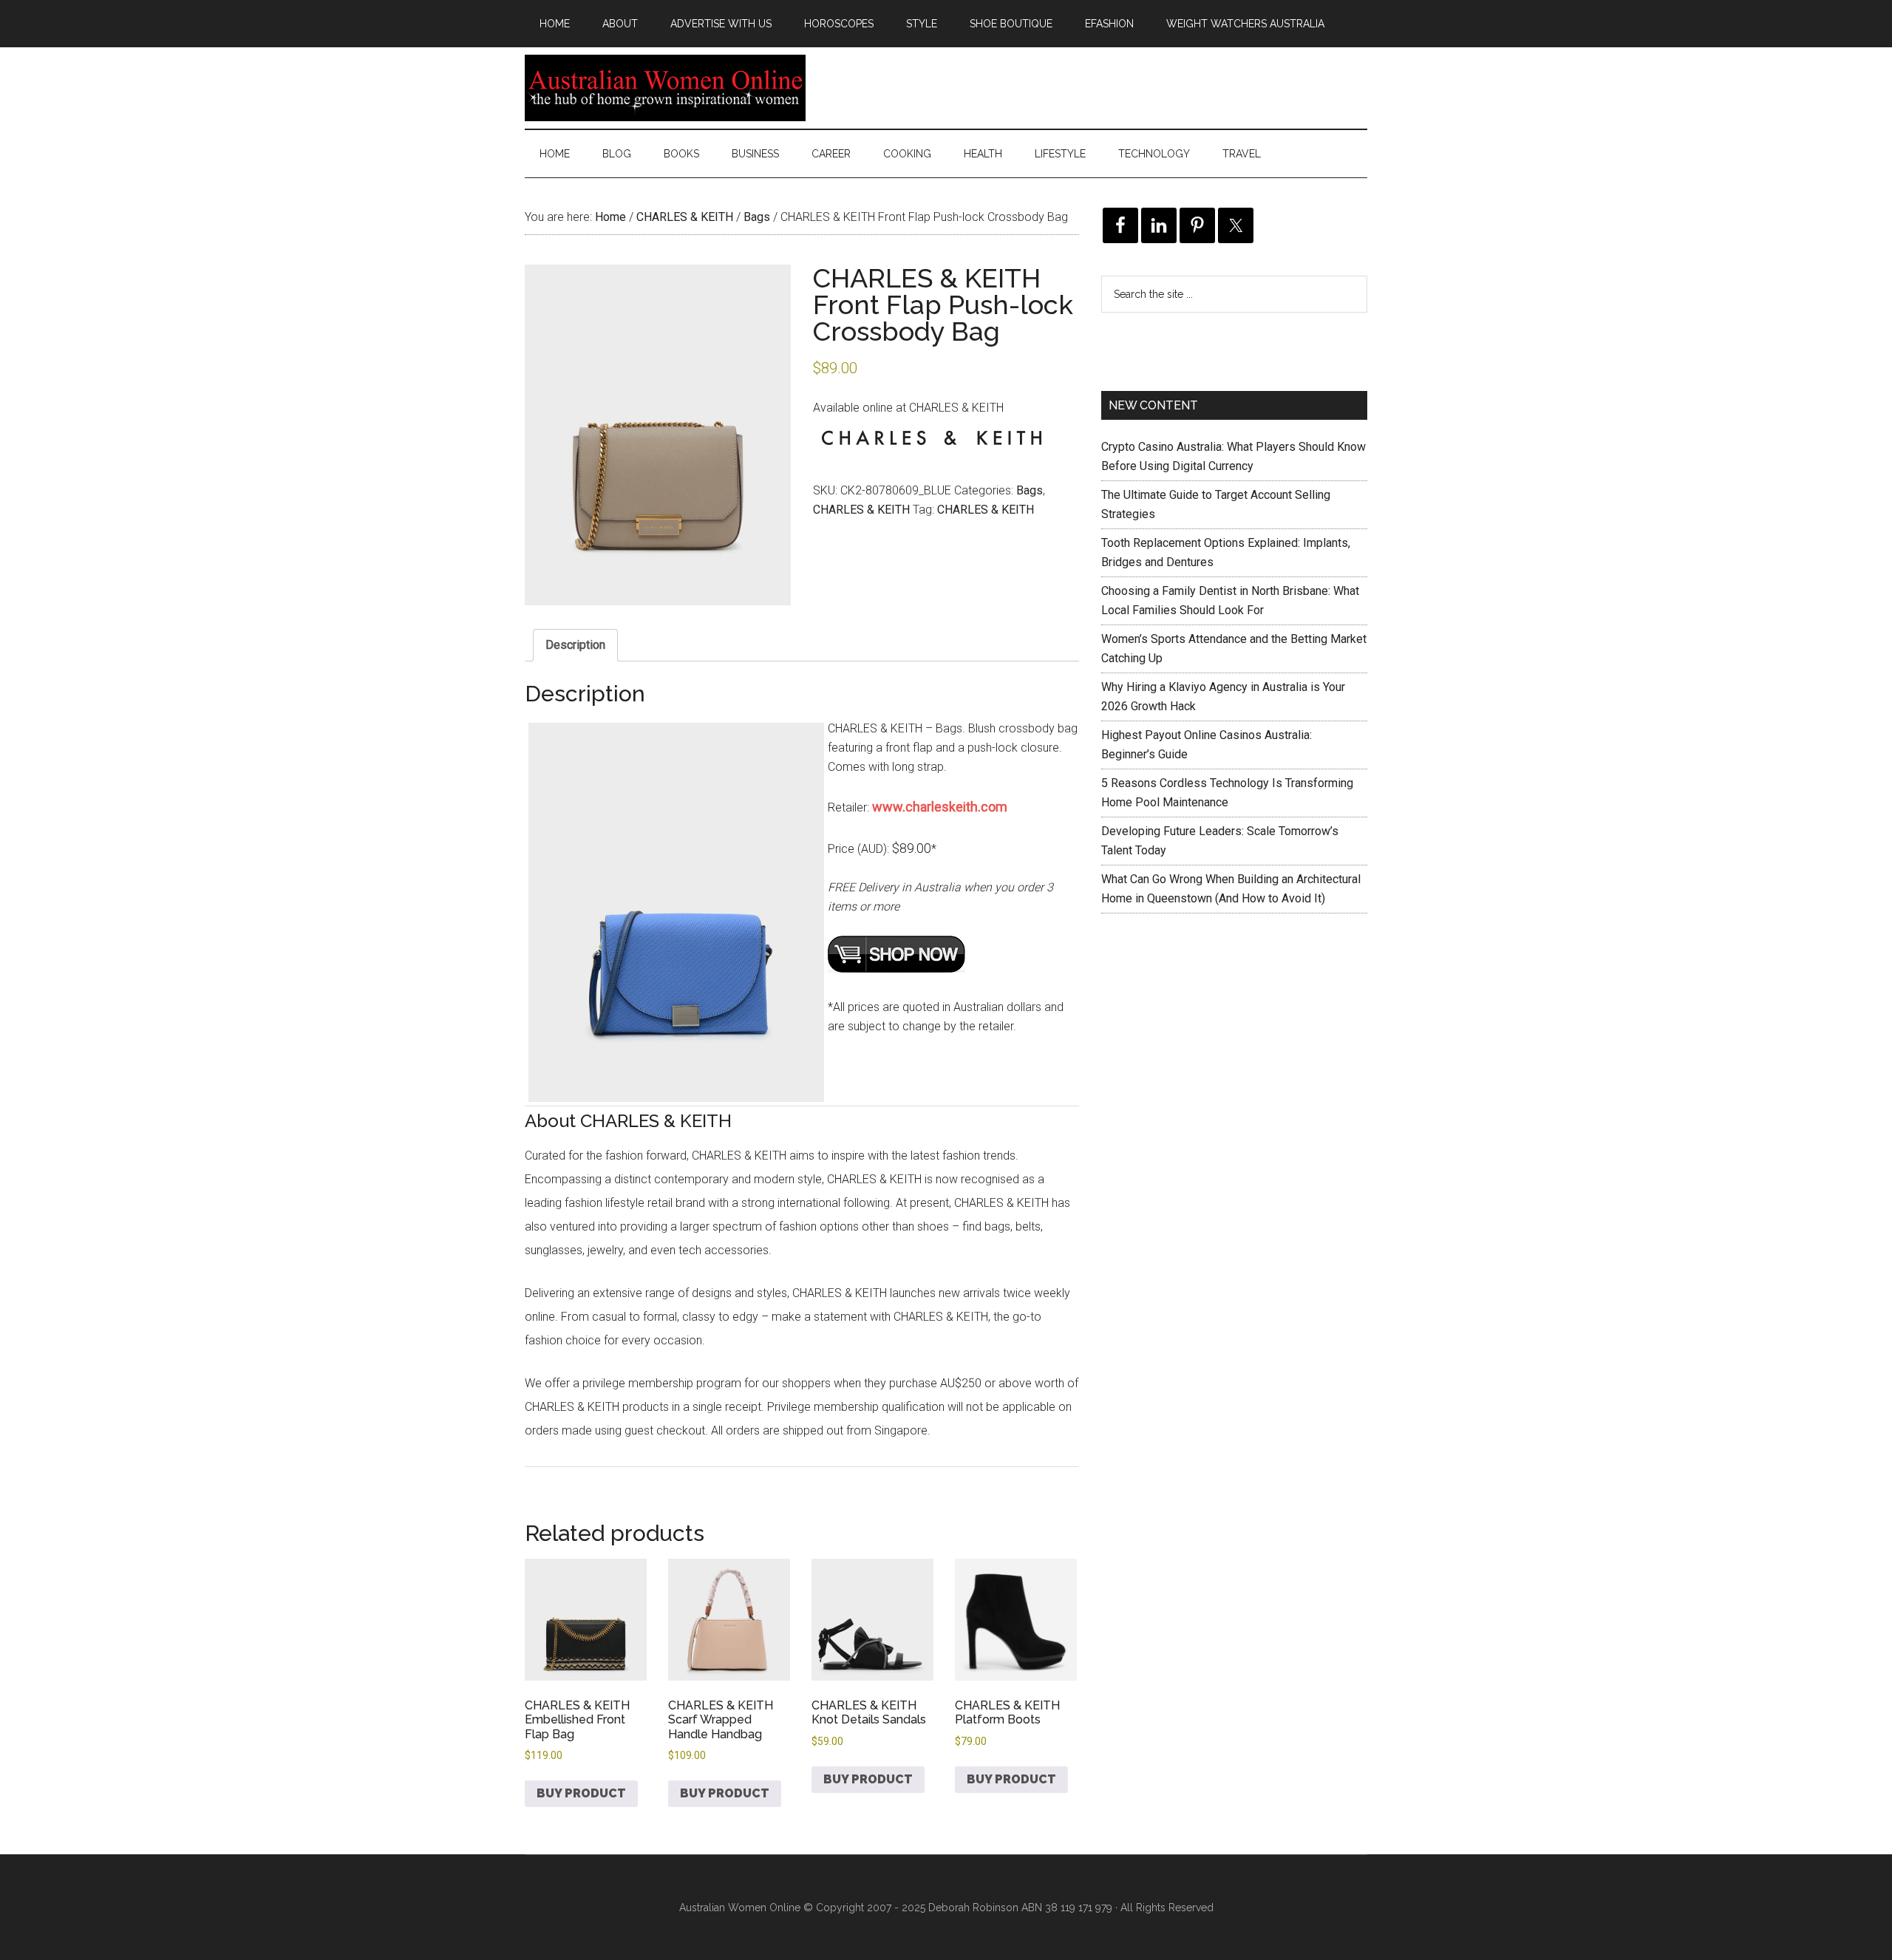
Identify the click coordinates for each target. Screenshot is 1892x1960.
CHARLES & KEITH (685, 217)
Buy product (581, 1793)
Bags (757, 217)
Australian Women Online (665, 88)
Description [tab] (575, 645)
